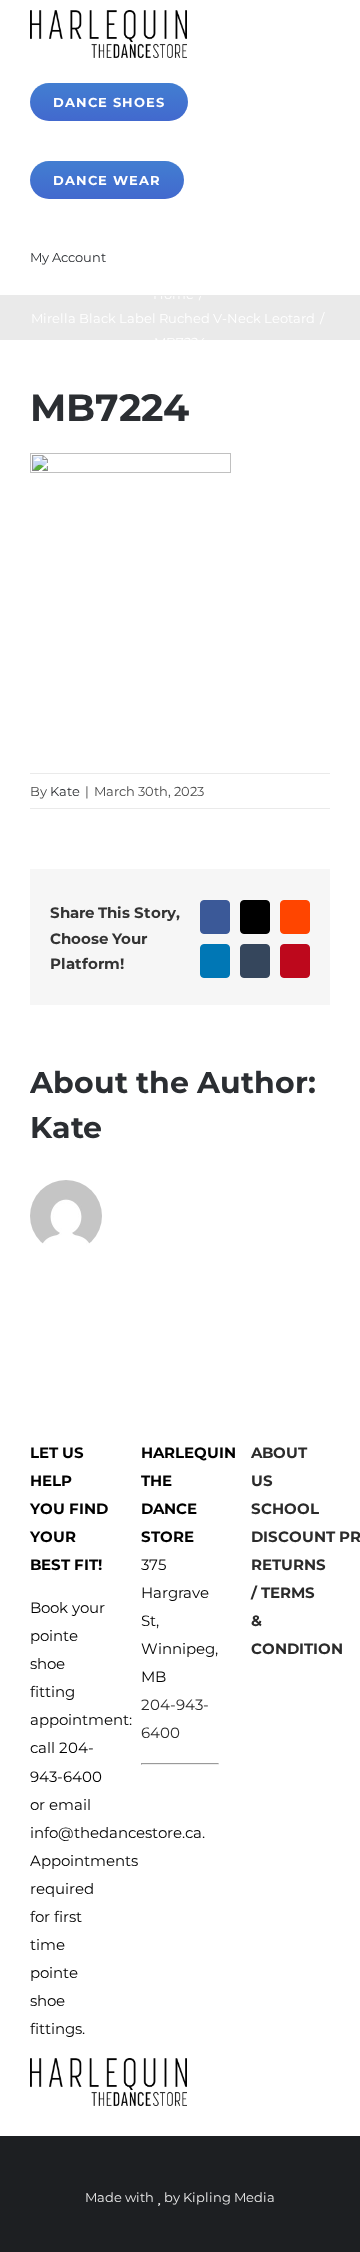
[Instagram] (290, 1690)
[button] (170, 256)
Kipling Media (229, 2197)
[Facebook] (259, 1690)
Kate (65, 791)
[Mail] (321, 1690)
